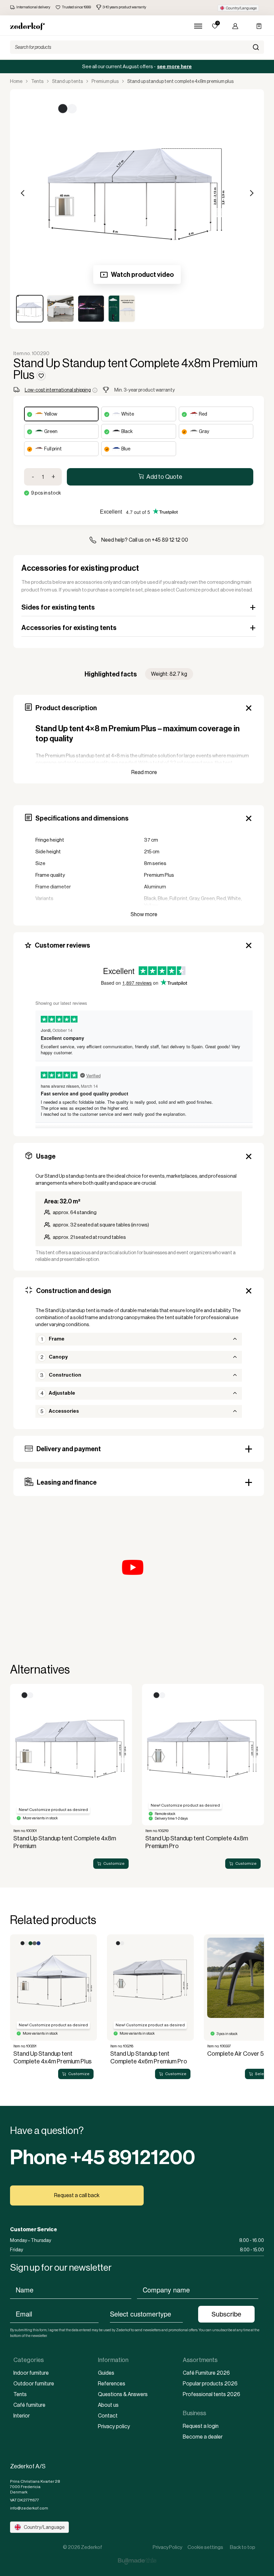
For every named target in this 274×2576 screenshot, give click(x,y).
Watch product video (142, 275)
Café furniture (29, 2405)
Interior (22, 2416)
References (112, 2384)
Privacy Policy (167, 2547)
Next (251, 193)
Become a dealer (203, 2437)
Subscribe (226, 2314)
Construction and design (74, 1291)
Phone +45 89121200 (103, 2157)
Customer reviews (62, 945)
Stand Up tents (67, 81)
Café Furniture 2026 (206, 2373)
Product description (66, 708)
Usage (46, 1156)
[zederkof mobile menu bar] (198, 26)
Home (16, 81)
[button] (238, 8)
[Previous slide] (13, 1779)
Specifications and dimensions (82, 818)
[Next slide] (261, 1779)
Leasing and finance (67, 1482)
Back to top (243, 2547)
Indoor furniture (31, 2373)
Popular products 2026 (210, 2384)
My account (233, 26)
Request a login (201, 2426)
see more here (174, 67)
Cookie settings (205, 2547)
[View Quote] (256, 26)
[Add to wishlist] (41, 376)
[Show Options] (186, 2314)
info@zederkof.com (29, 2508)
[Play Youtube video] (139, 1577)
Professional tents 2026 (212, 2394)
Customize (114, 1864)
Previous (23, 193)
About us (108, 2405)
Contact (108, 2416)
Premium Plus (105, 81)
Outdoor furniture (34, 2384)
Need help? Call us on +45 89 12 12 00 (145, 540)
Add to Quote (164, 477)
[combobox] (147, 2314)
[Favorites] (215, 26)
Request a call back (77, 2195)
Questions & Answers (123, 2394)
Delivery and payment (69, 1449)
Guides (106, 2373)
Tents (37, 81)
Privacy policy (114, 2426)
